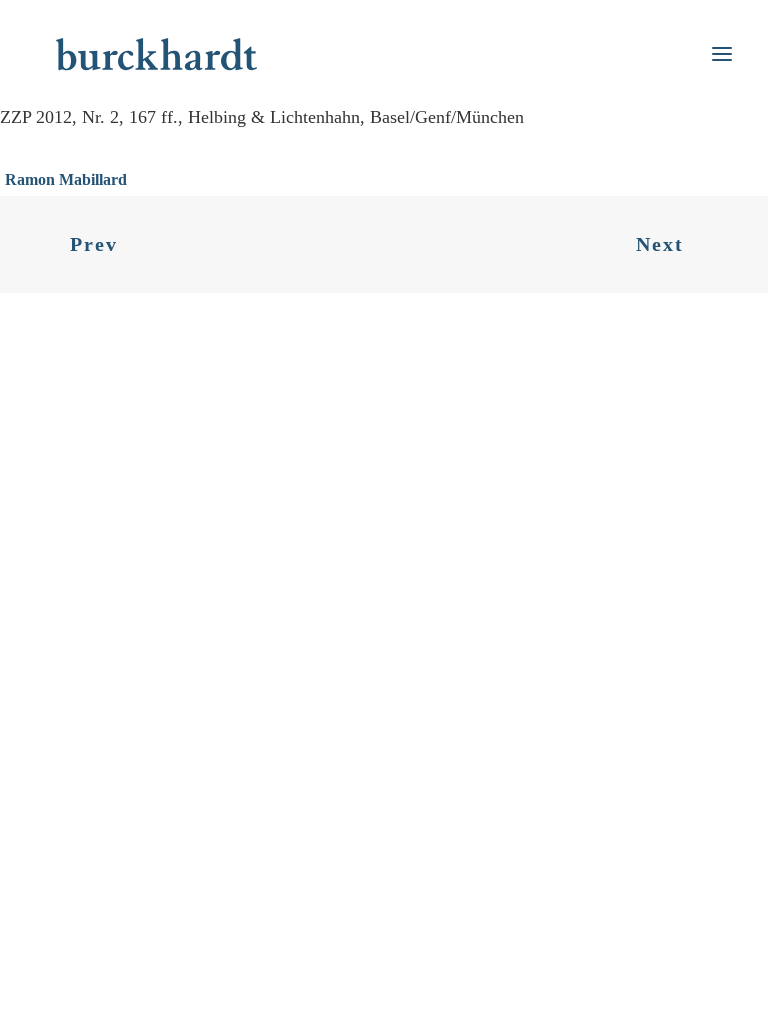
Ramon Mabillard (66, 179)
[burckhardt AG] (156, 54)
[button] (722, 54)
